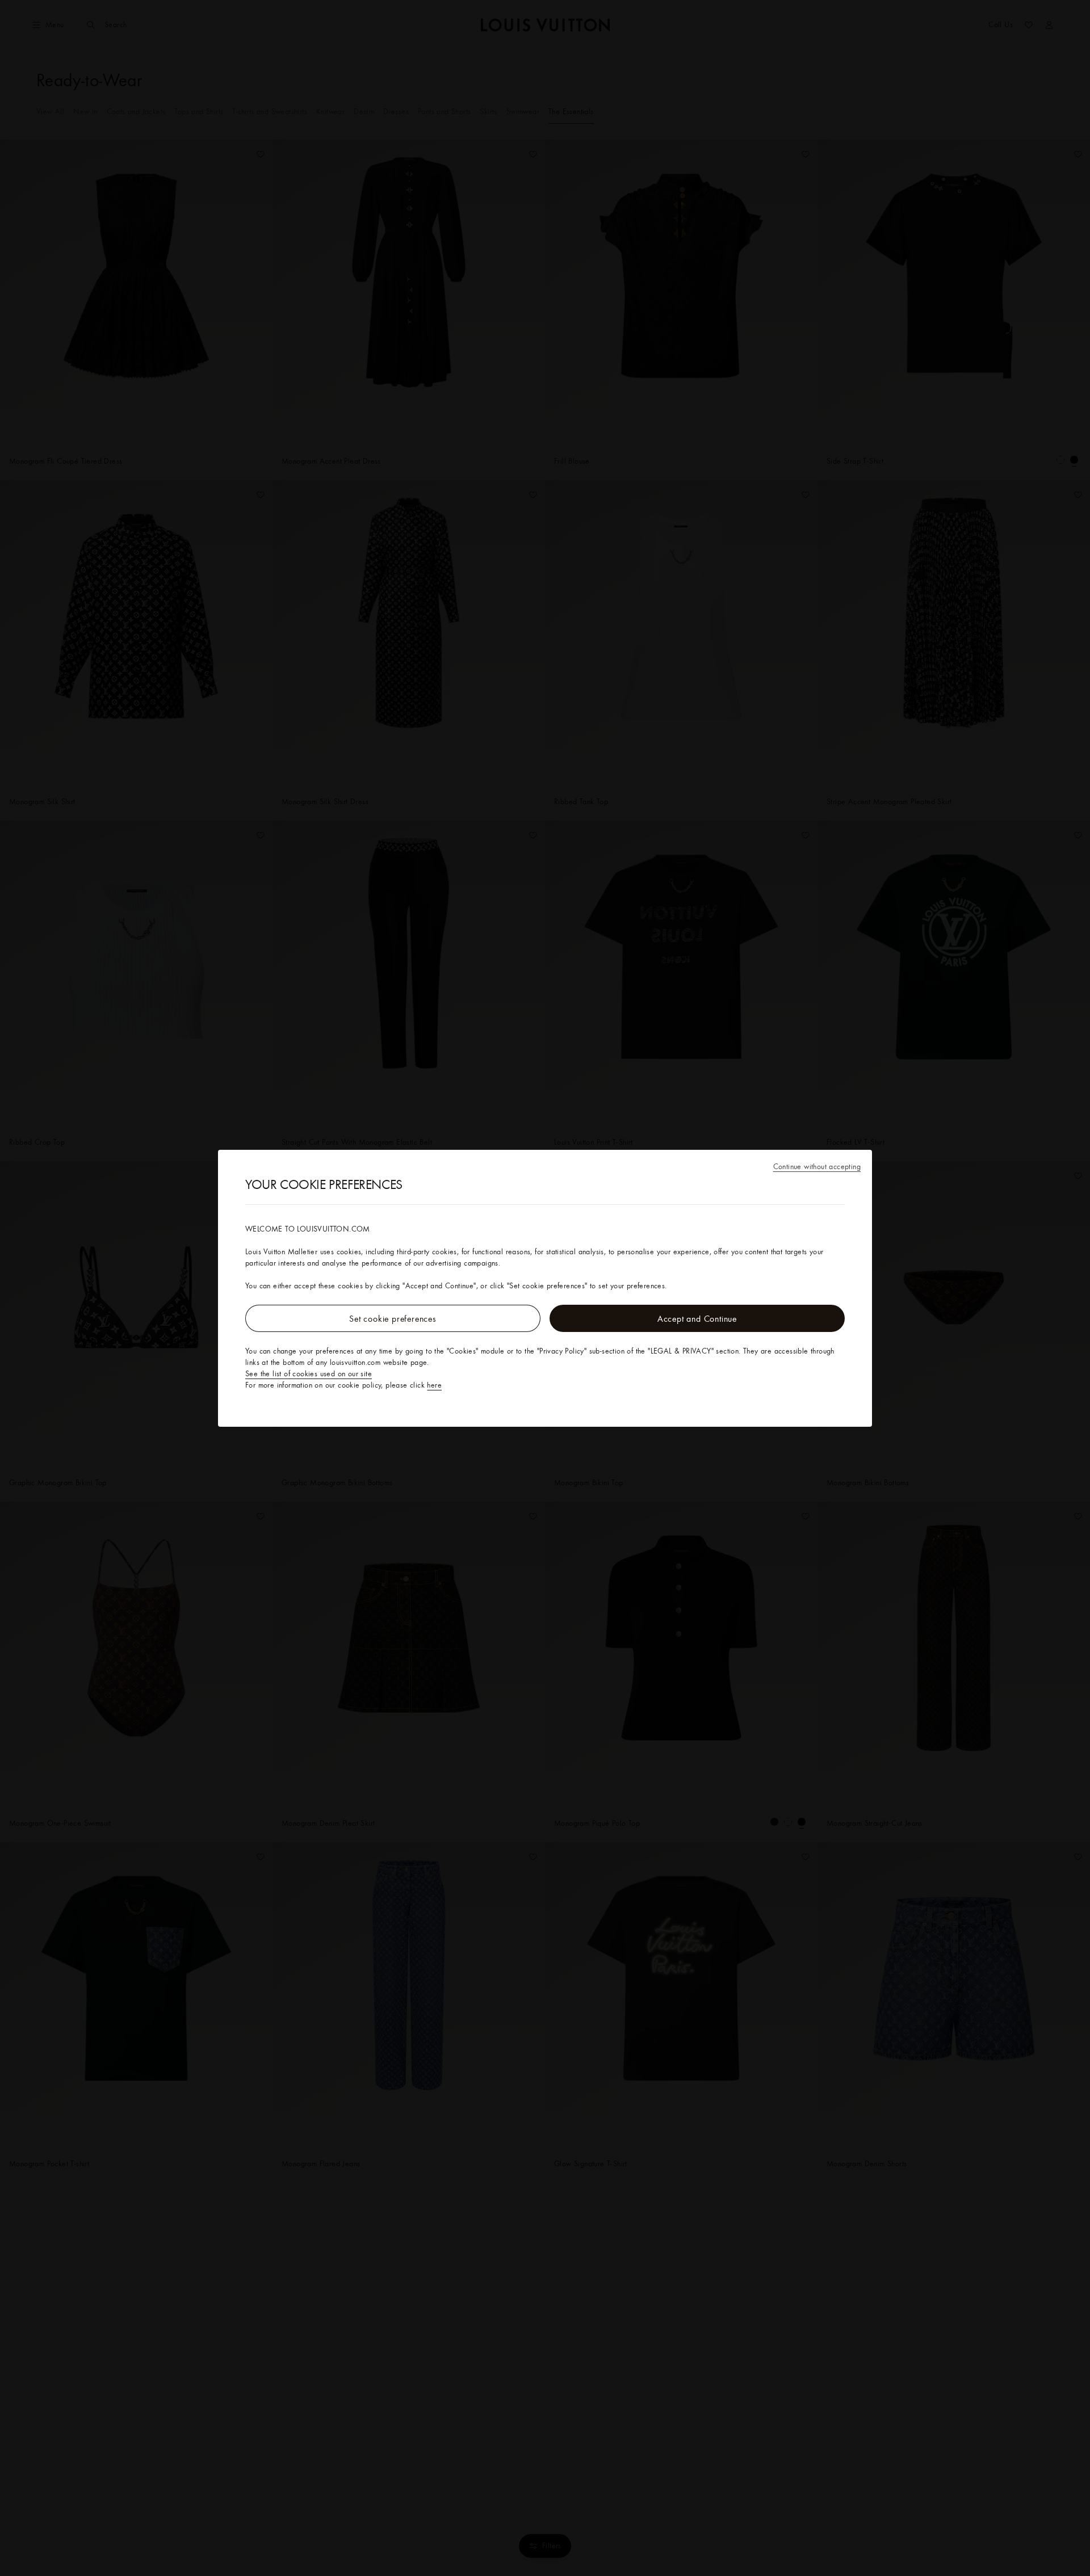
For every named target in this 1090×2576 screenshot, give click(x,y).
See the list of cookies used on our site (309, 1373)
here (434, 1385)
